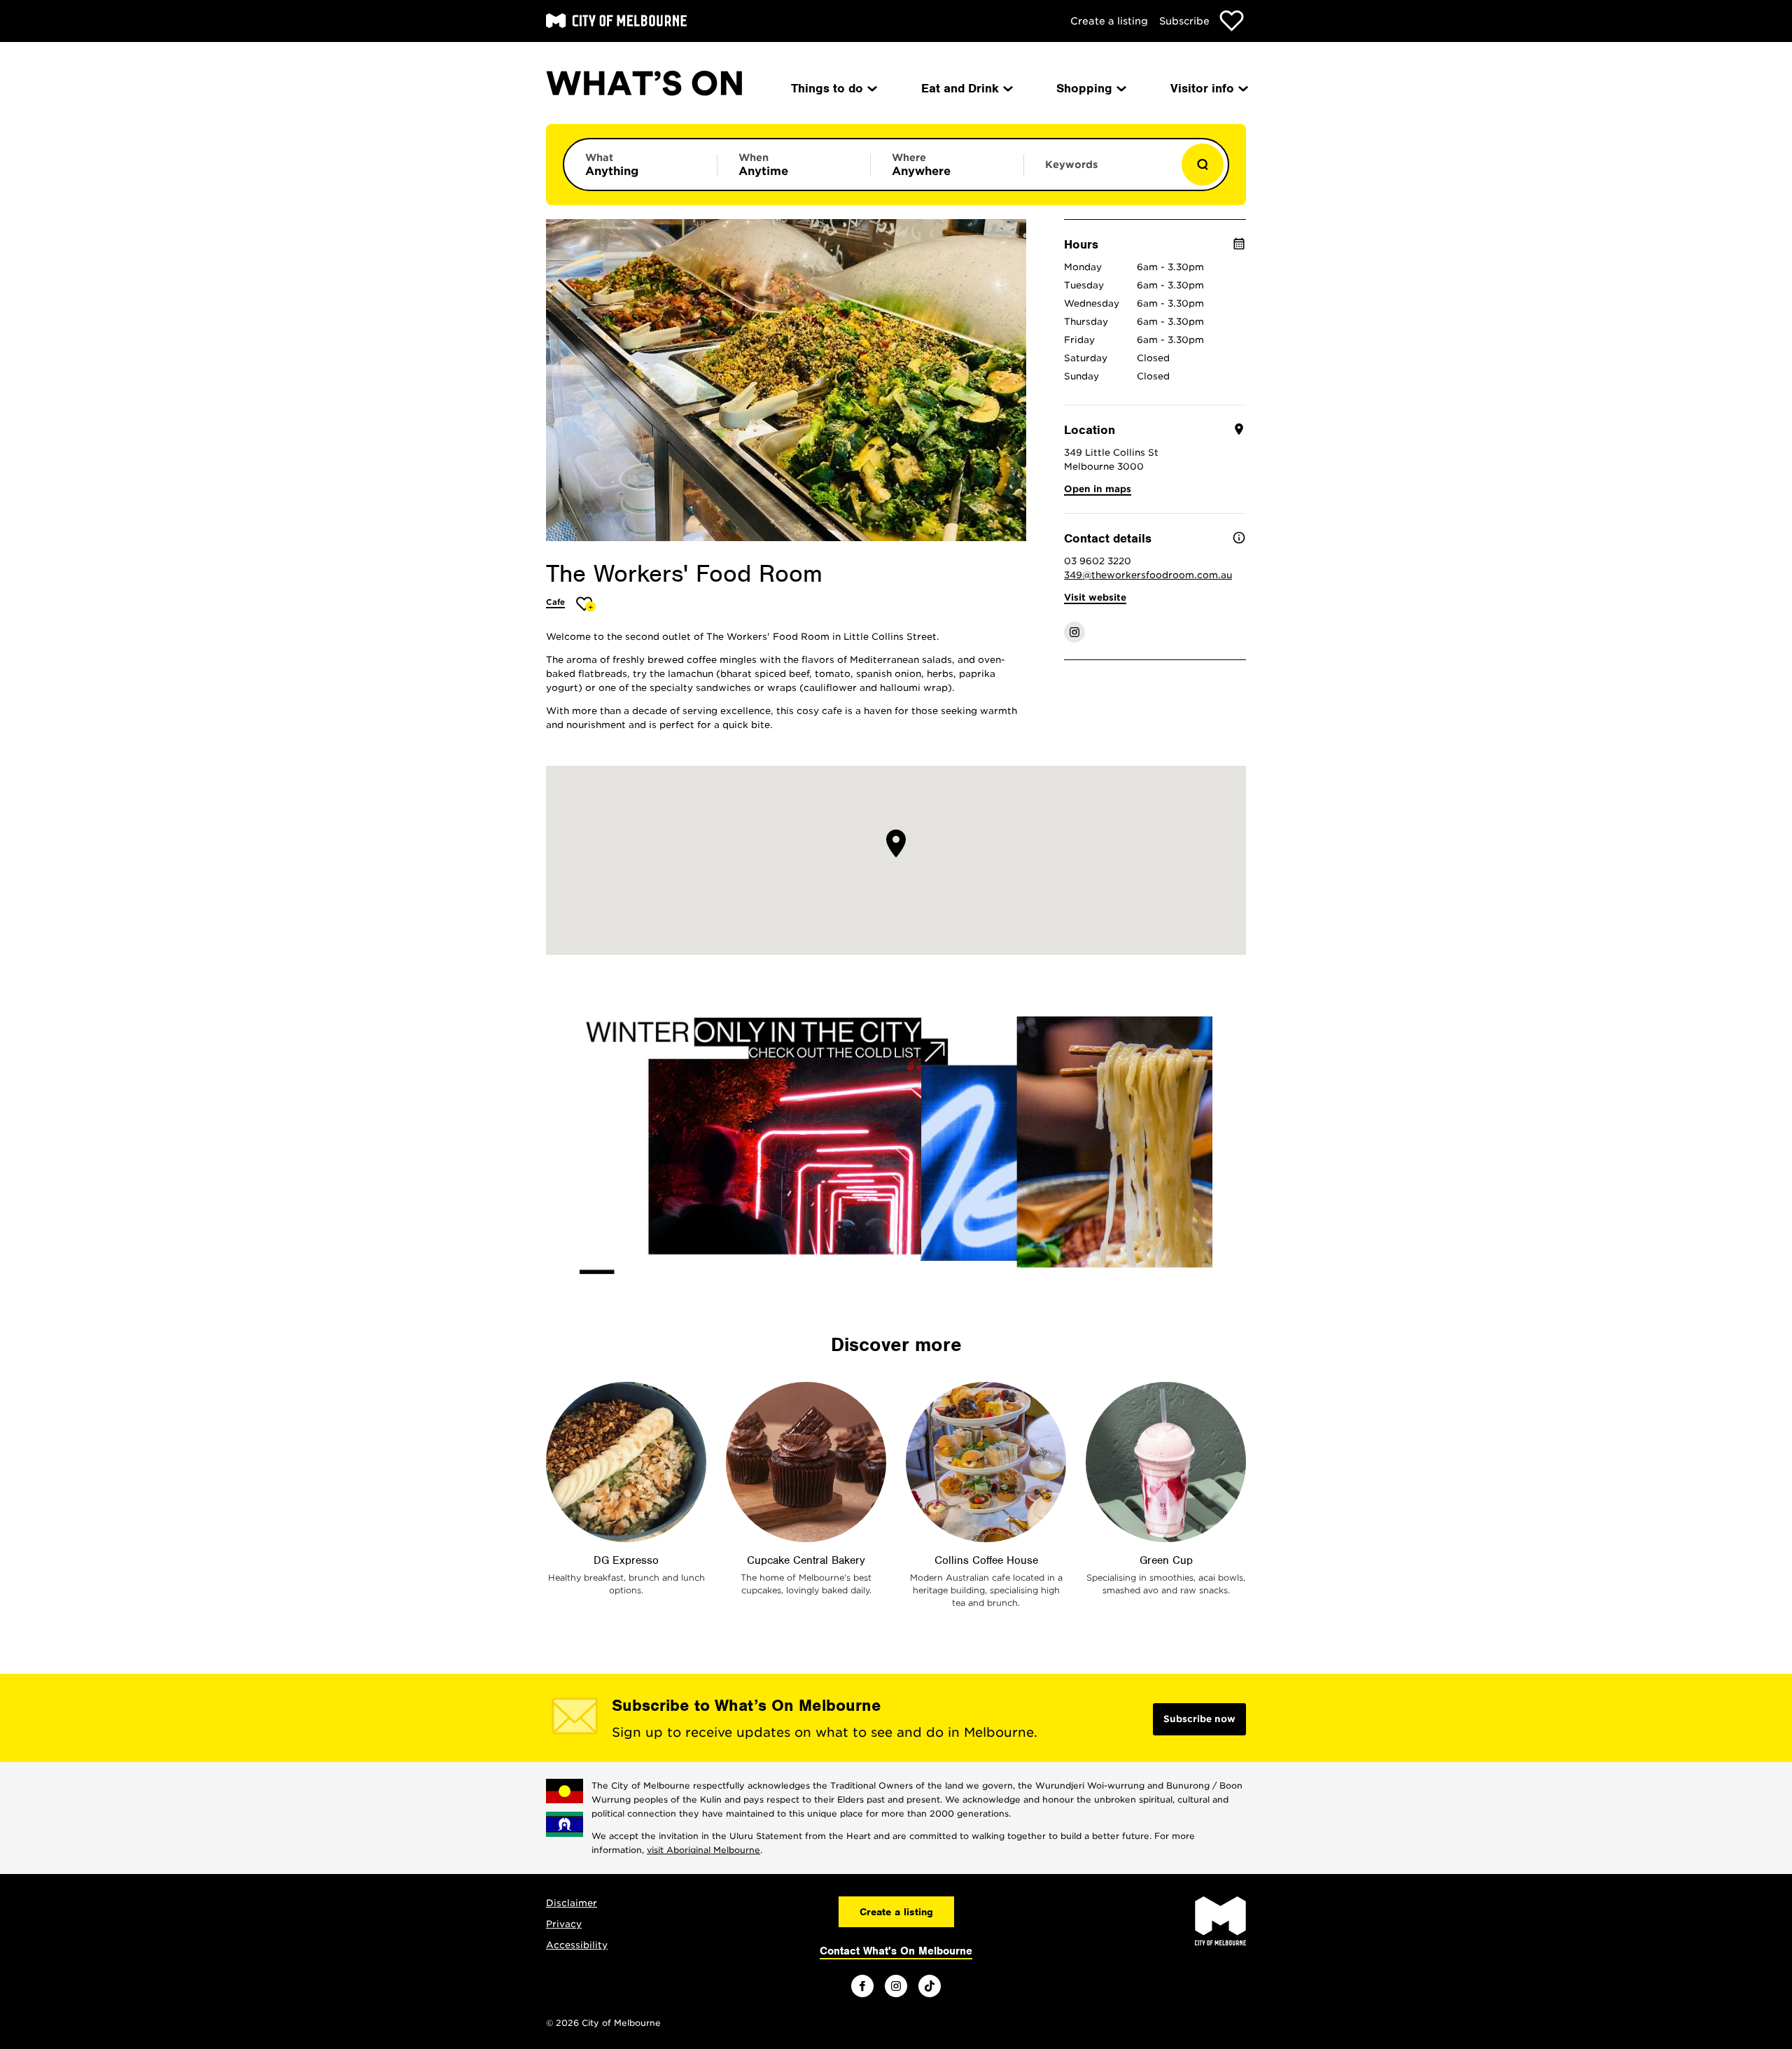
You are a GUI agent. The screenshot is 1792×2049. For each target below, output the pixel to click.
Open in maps (1098, 489)
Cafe (555, 602)
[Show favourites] (1232, 21)
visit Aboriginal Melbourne (703, 1850)
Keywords (1071, 165)
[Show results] (1203, 165)
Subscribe (1184, 21)
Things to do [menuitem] (827, 88)
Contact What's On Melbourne (896, 1951)
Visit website (1095, 597)
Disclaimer (572, 1903)
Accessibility (577, 1945)
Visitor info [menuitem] (1202, 88)
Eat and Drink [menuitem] (960, 88)
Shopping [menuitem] (1084, 88)
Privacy (564, 1924)
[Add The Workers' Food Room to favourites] (586, 604)
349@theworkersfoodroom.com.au (1148, 575)
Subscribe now (1199, 1719)
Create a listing (1109, 21)
